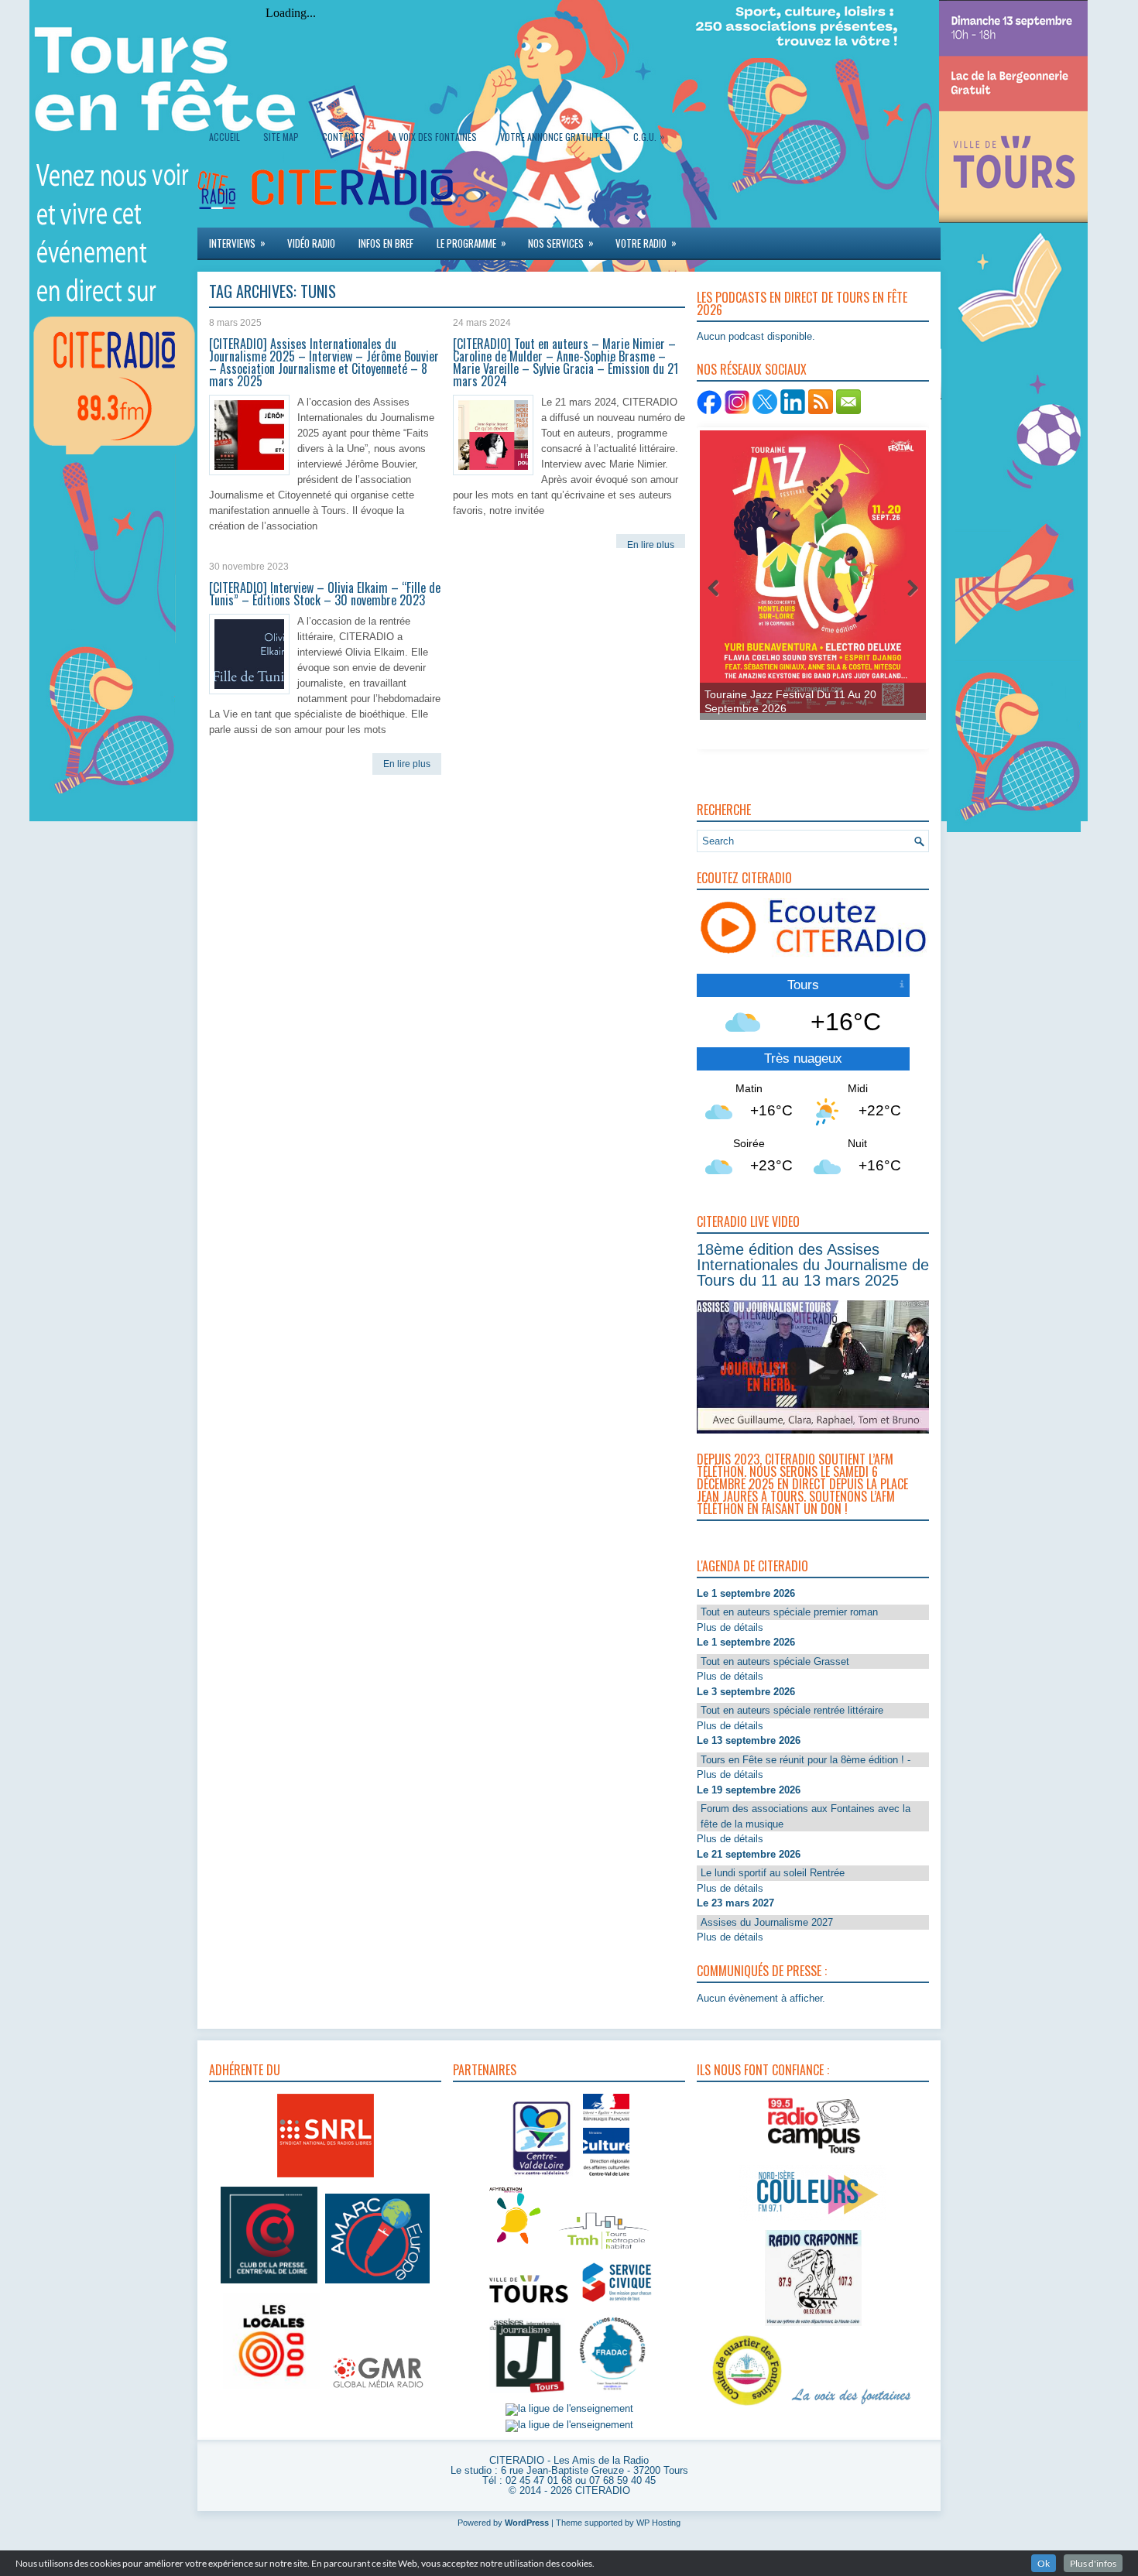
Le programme (471, 243)
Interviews (237, 243)
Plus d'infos (1093, 2563)
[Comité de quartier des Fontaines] (747, 2406)
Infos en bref (386, 243)
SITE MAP (281, 137)
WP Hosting (658, 2523)
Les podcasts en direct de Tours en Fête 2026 (802, 303)
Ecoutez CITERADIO (744, 878)
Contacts (343, 137)
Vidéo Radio (311, 243)
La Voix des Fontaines (432, 137)
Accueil (225, 137)
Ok (1044, 2563)
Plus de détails (730, 1627)
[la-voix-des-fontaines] (852, 2406)
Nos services (561, 243)
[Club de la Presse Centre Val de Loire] (269, 2284)
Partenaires (485, 2070)
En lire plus (651, 545)
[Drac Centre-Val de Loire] (542, 2178)
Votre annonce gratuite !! (555, 137)
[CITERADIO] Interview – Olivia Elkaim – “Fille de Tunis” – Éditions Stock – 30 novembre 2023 (325, 594)
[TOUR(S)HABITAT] (604, 2251)
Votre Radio (646, 243)
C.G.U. (649, 136)
